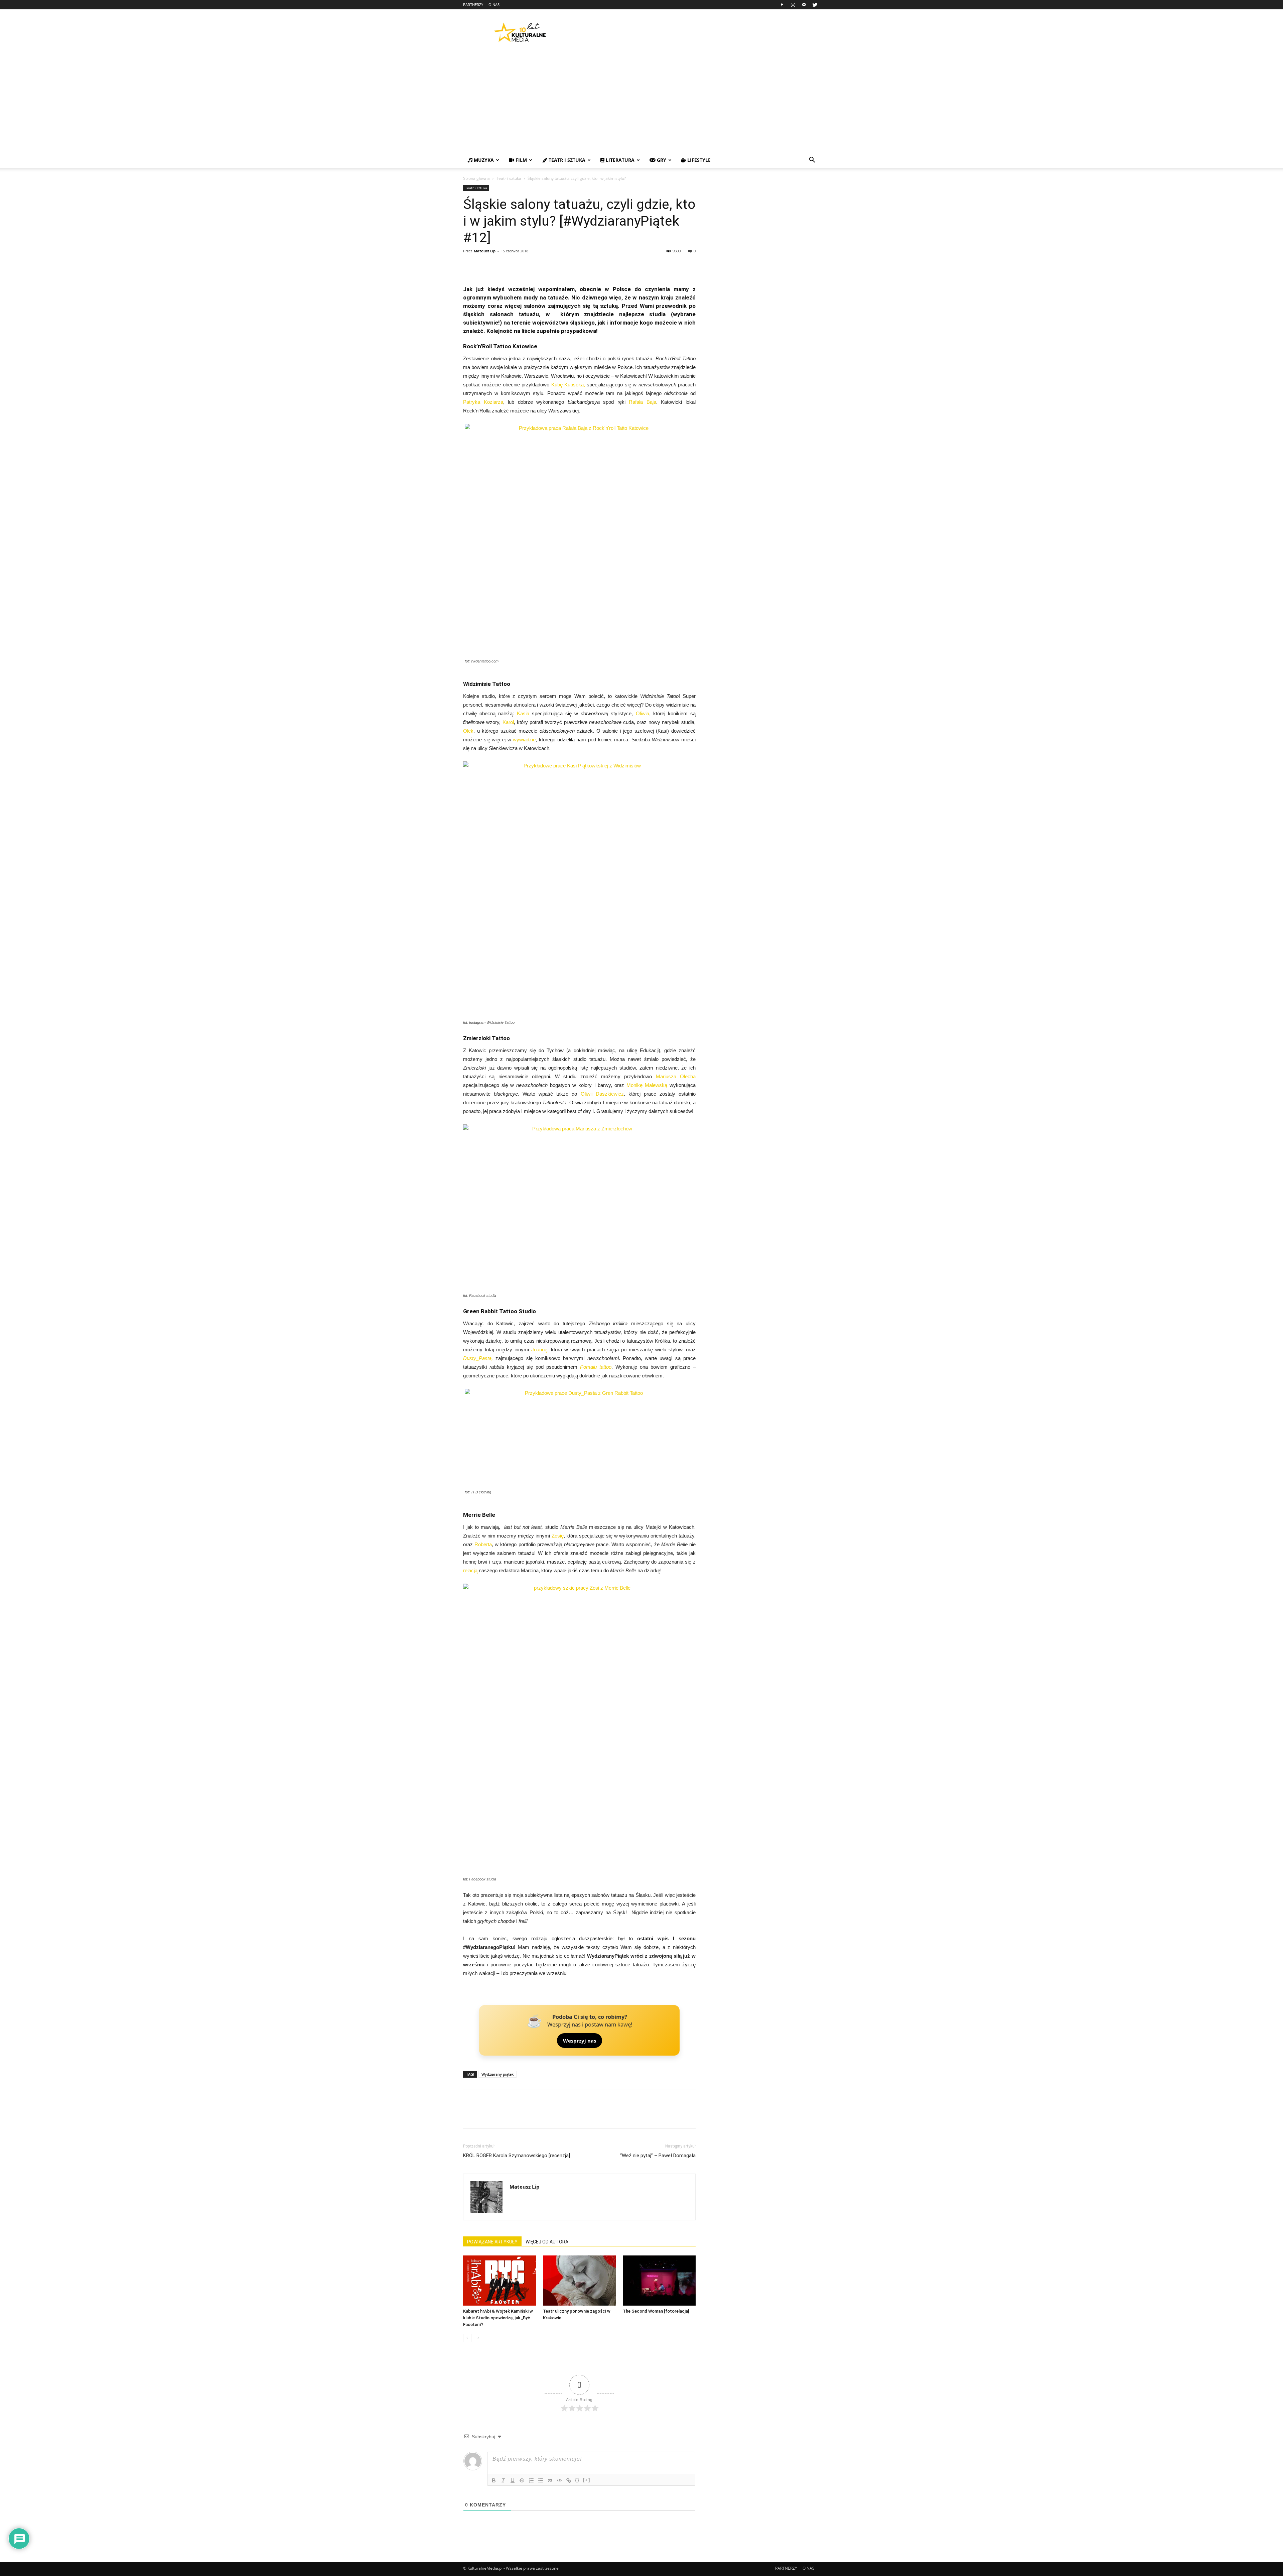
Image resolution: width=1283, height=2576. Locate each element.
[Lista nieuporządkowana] (541, 2480)
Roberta (483, 1544)
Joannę (539, 1350)
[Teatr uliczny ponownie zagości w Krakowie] (579, 2281)
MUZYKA (483, 160)
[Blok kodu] (559, 2480)
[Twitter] (815, 5)
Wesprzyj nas (580, 2041)
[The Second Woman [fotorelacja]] (659, 2281)
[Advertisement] (641, 102)
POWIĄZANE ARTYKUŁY (492, 2242)
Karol (508, 722)
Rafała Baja (643, 402)
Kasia (523, 713)
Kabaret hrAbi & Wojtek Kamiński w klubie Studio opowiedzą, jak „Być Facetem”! (498, 2318)
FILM (521, 160)
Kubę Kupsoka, (569, 385)
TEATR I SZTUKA (566, 160)
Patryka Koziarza (483, 402)
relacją (470, 1570)
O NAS (494, 5)
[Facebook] (782, 5)
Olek (468, 731)
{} (577, 2480)
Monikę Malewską (647, 1085)
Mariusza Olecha (676, 1076)
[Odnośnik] (569, 2480)
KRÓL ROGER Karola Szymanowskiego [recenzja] (517, 2156)
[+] (587, 2480)
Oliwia (643, 713)
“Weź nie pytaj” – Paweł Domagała (658, 2156)
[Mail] (804, 5)
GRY (661, 160)
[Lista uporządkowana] (531, 2480)
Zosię (558, 1536)
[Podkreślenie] (513, 2480)
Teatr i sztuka (509, 178)
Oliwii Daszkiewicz (602, 1094)
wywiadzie (524, 740)
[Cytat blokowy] (550, 2480)
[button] (812, 161)
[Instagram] (793, 5)
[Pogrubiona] (494, 2480)
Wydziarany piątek (497, 2074)
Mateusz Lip (485, 251)
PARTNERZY (473, 5)
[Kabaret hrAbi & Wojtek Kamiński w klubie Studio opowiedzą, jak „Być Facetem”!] (500, 2281)
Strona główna (476, 178)
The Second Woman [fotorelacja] (656, 2311)
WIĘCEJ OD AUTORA (547, 2242)
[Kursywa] (503, 2480)
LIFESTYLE (698, 160)
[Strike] (522, 2480)
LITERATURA (619, 160)
